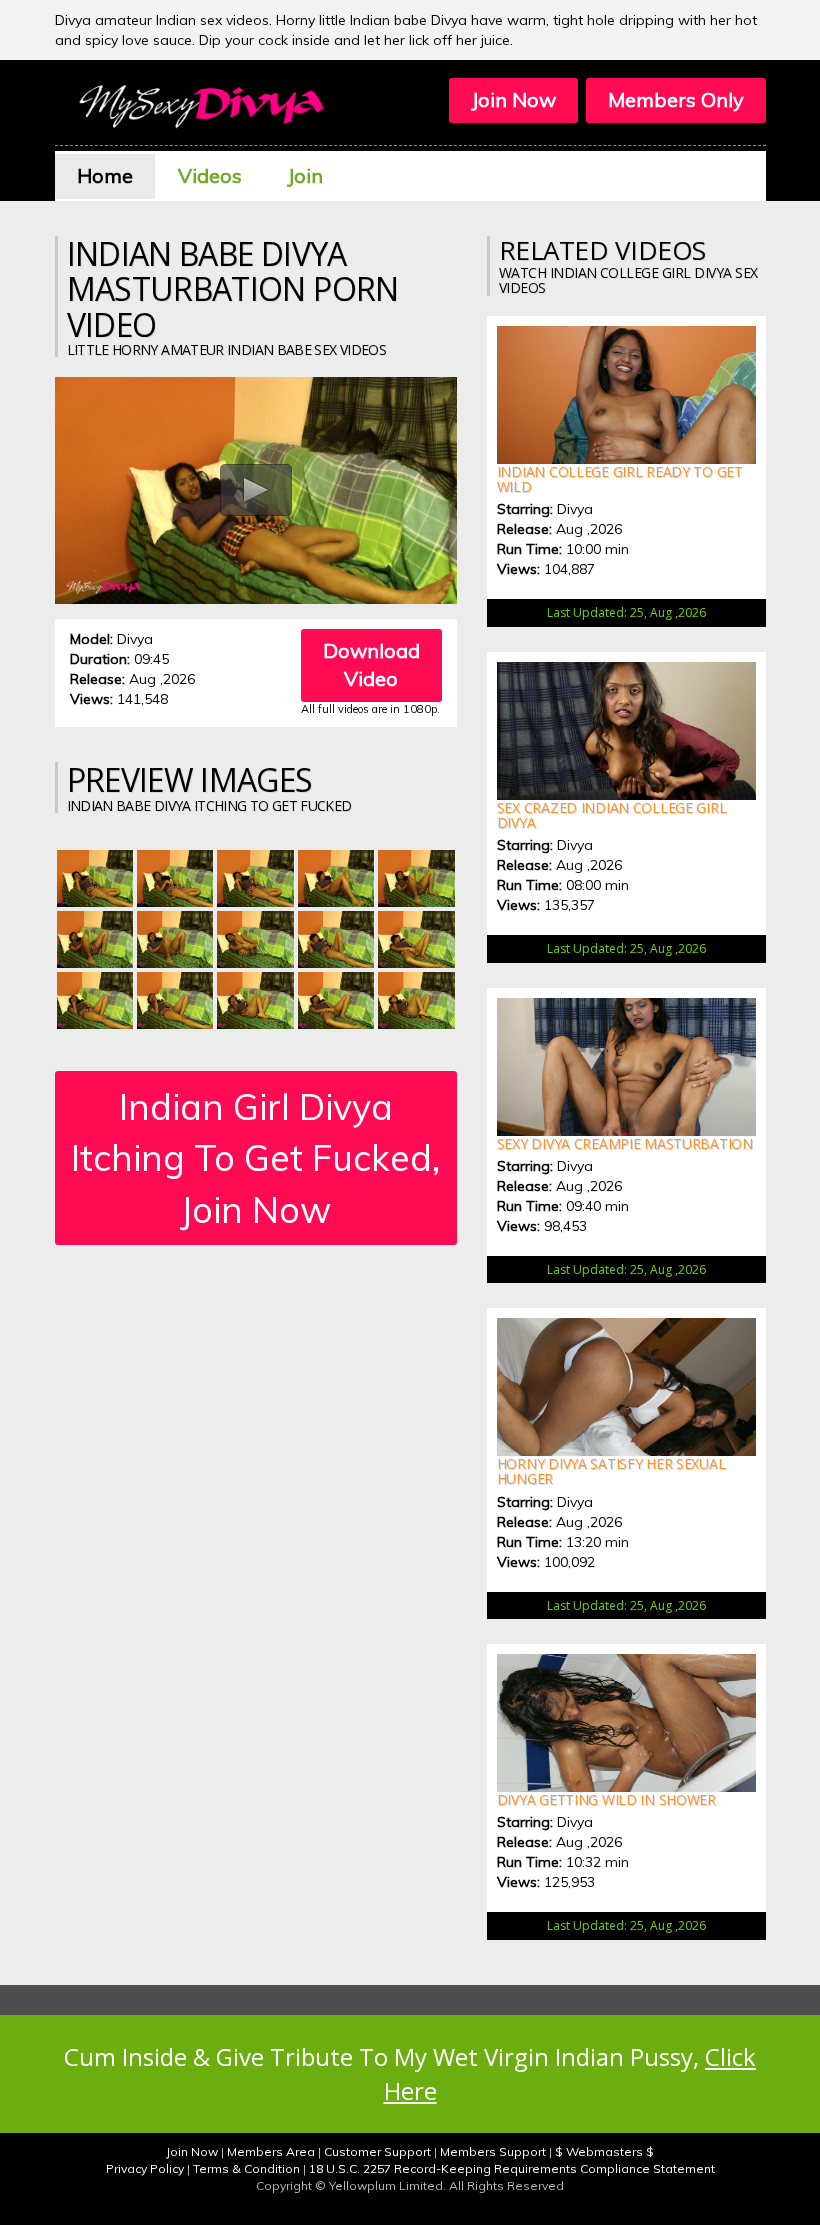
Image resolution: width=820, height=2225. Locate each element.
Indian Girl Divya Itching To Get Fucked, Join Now (255, 1158)
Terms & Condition (246, 2168)
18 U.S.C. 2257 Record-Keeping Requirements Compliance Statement (512, 2168)
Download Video (371, 665)
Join (305, 175)
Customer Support (377, 2151)
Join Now (513, 99)
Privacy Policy (145, 2168)
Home (105, 175)
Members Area (271, 2151)
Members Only (676, 99)
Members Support (493, 2151)
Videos (210, 175)
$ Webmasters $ (604, 2151)
